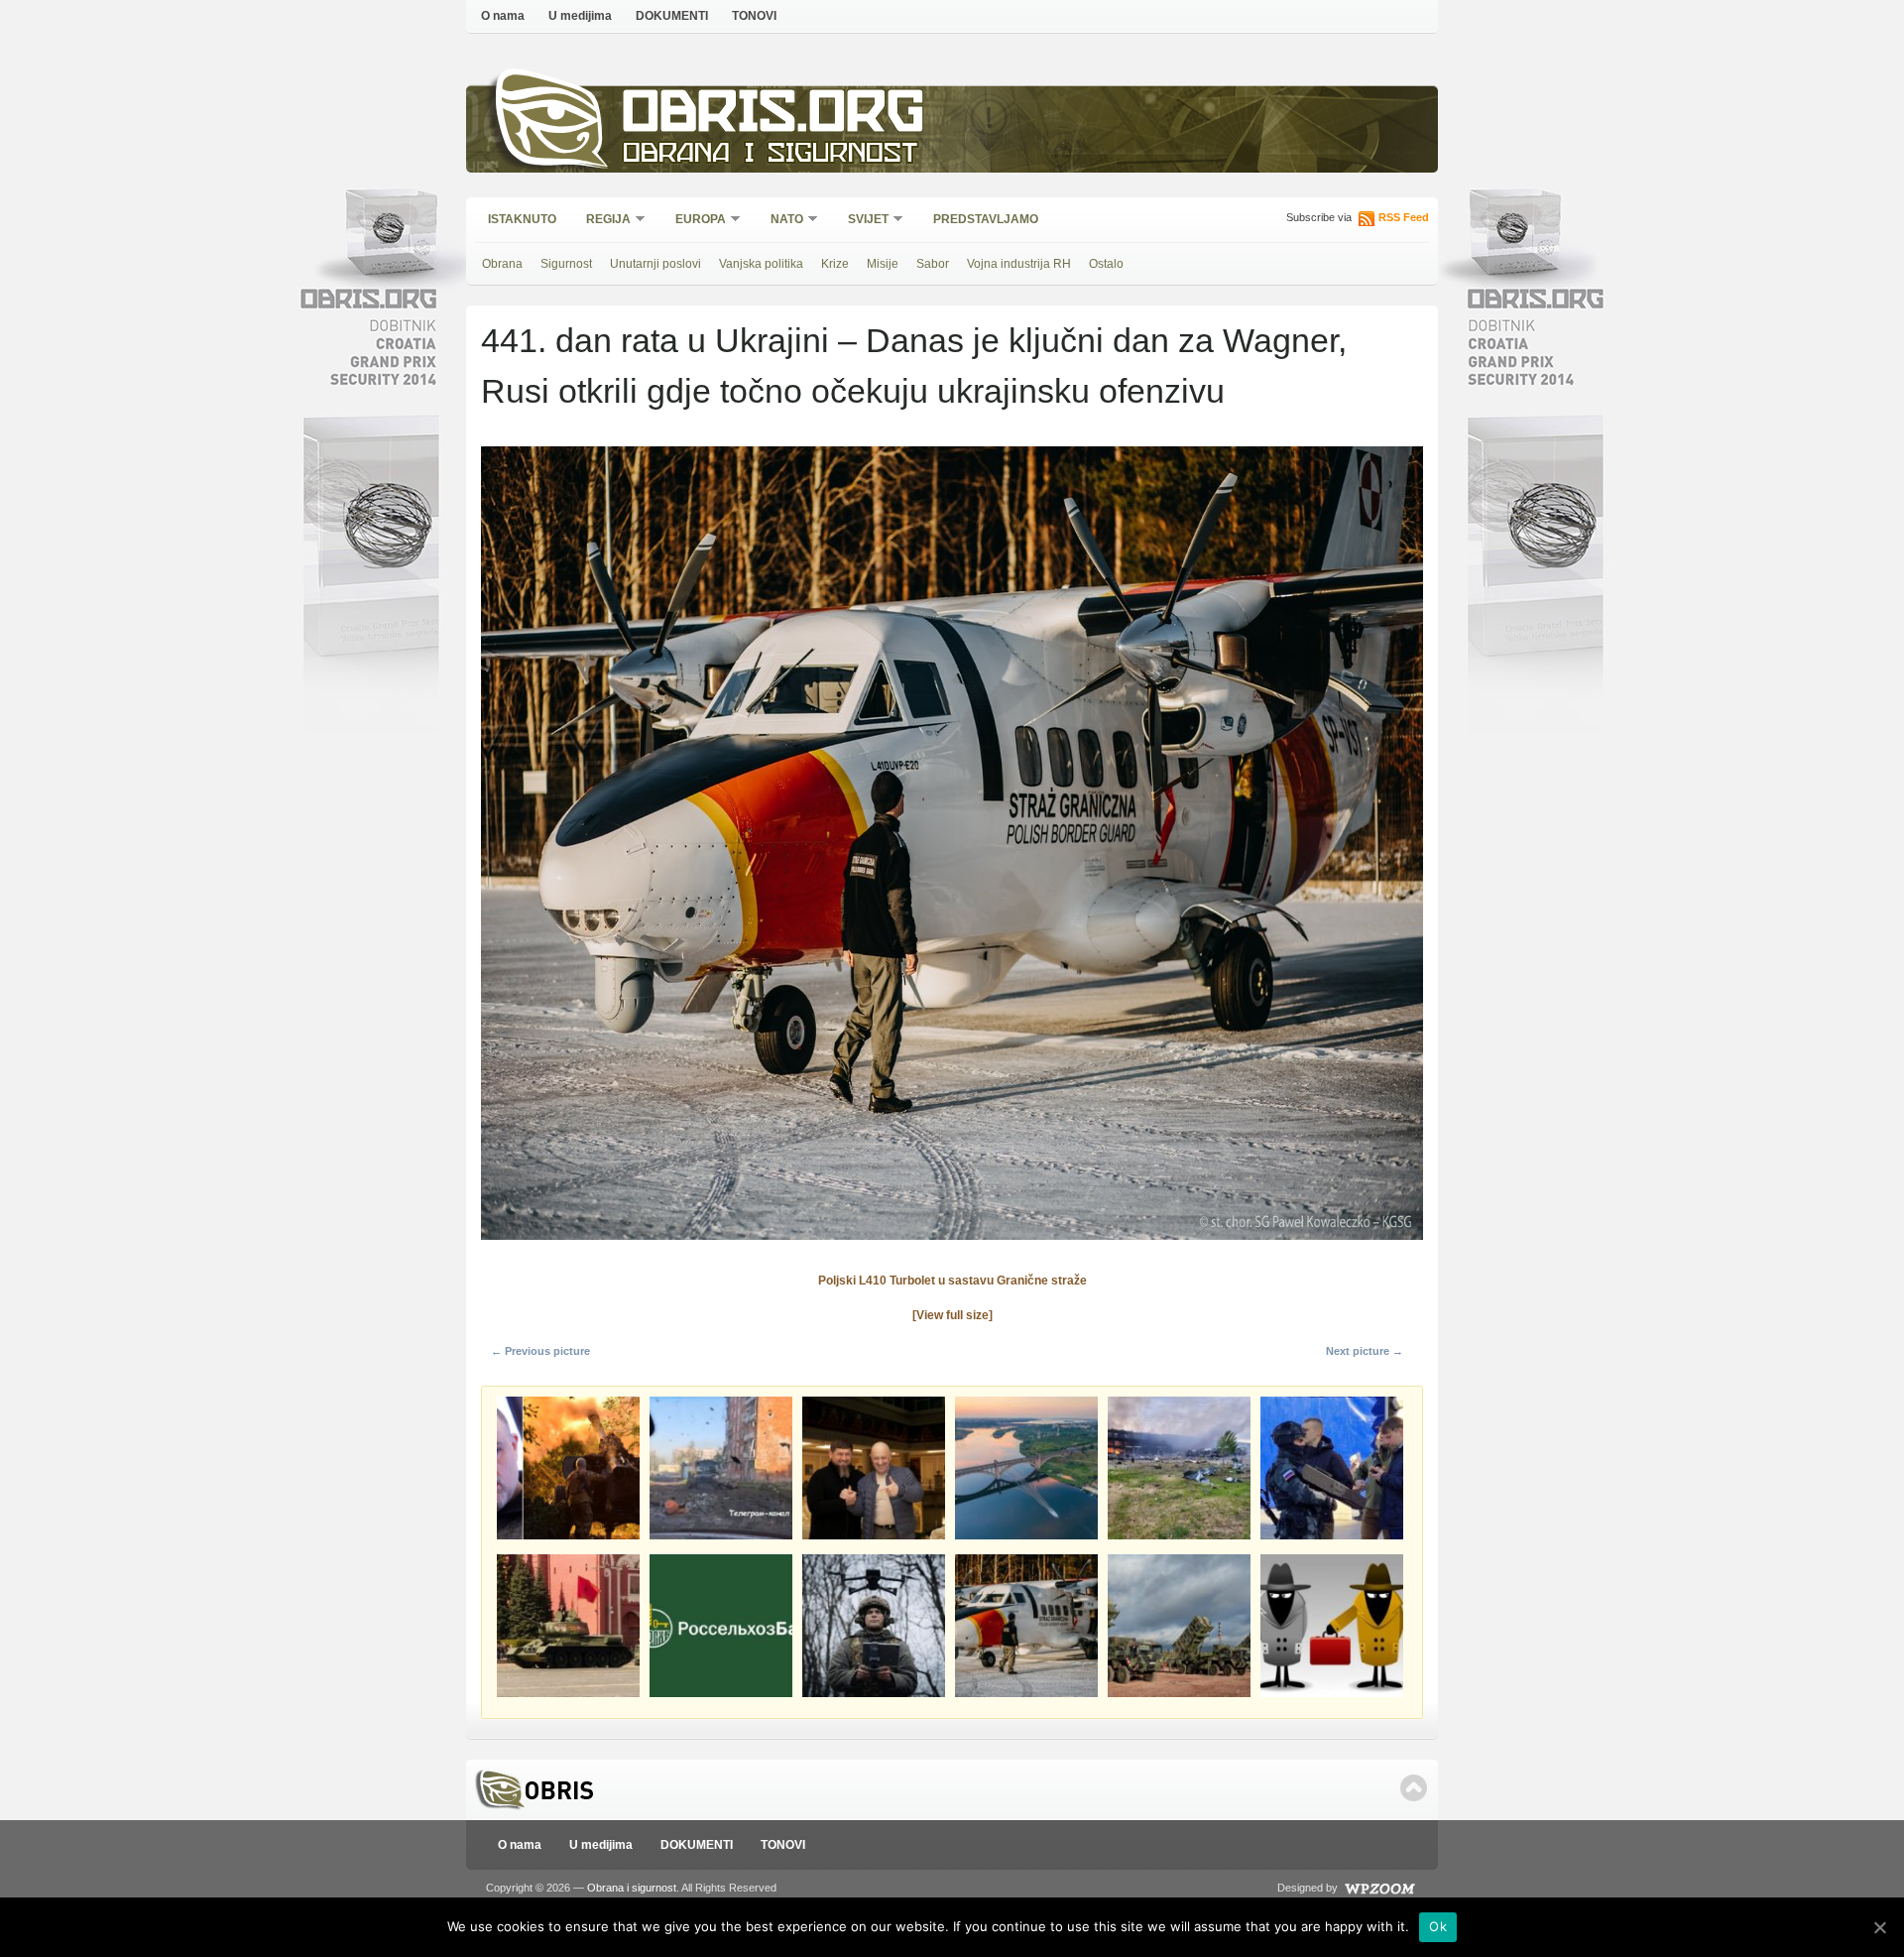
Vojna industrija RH (1019, 264)
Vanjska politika (761, 264)
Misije (883, 264)
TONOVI (754, 16)
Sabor (933, 264)
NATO (780, 221)
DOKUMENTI (672, 16)
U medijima (580, 16)
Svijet (862, 221)
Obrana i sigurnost (770, 155)
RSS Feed (1404, 217)
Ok (1438, 1926)
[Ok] (1879, 1927)
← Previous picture (540, 1351)
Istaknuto (522, 219)
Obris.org (774, 117)
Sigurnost (566, 264)
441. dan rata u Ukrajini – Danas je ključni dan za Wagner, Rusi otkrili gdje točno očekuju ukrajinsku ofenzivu (914, 366)
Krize (835, 264)
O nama (503, 16)
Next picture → (1365, 1351)
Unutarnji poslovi (655, 264)
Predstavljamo (986, 219)
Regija (602, 221)
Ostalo (1106, 264)
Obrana (502, 264)
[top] (1414, 1788)
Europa (694, 221)
